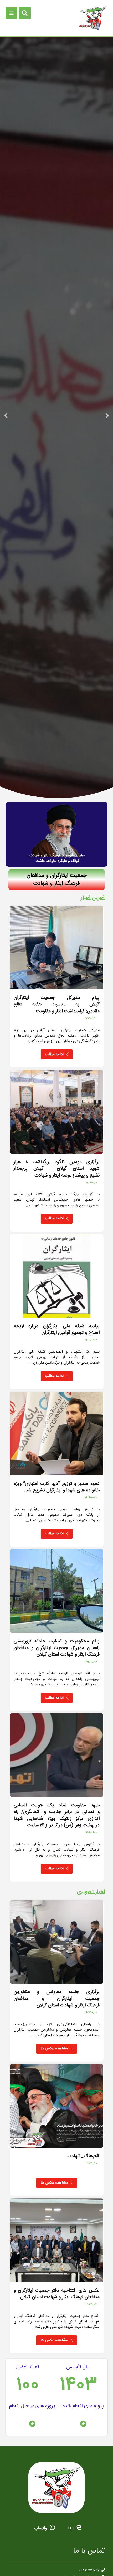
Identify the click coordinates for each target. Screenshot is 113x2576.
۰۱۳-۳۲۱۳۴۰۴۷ (89, 2570)
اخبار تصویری (91, 1892)
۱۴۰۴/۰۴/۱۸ (91, 1833)
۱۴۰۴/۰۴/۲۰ (91, 2013)
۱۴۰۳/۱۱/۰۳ (91, 2305)
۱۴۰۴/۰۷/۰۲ (91, 1019)
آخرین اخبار (93, 898)
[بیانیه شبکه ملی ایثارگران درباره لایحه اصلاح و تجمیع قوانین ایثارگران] (57, 1276)
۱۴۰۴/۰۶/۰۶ (91, 1340)
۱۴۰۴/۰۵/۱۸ (91, 1498)
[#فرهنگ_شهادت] (57, 2106)
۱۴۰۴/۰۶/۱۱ (92, 1183)
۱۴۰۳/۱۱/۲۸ (91, 2164)
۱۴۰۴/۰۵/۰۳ (91, 1662)
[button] (107, 415)
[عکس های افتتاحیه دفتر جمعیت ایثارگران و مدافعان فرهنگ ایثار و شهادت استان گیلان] (57, 2240)
